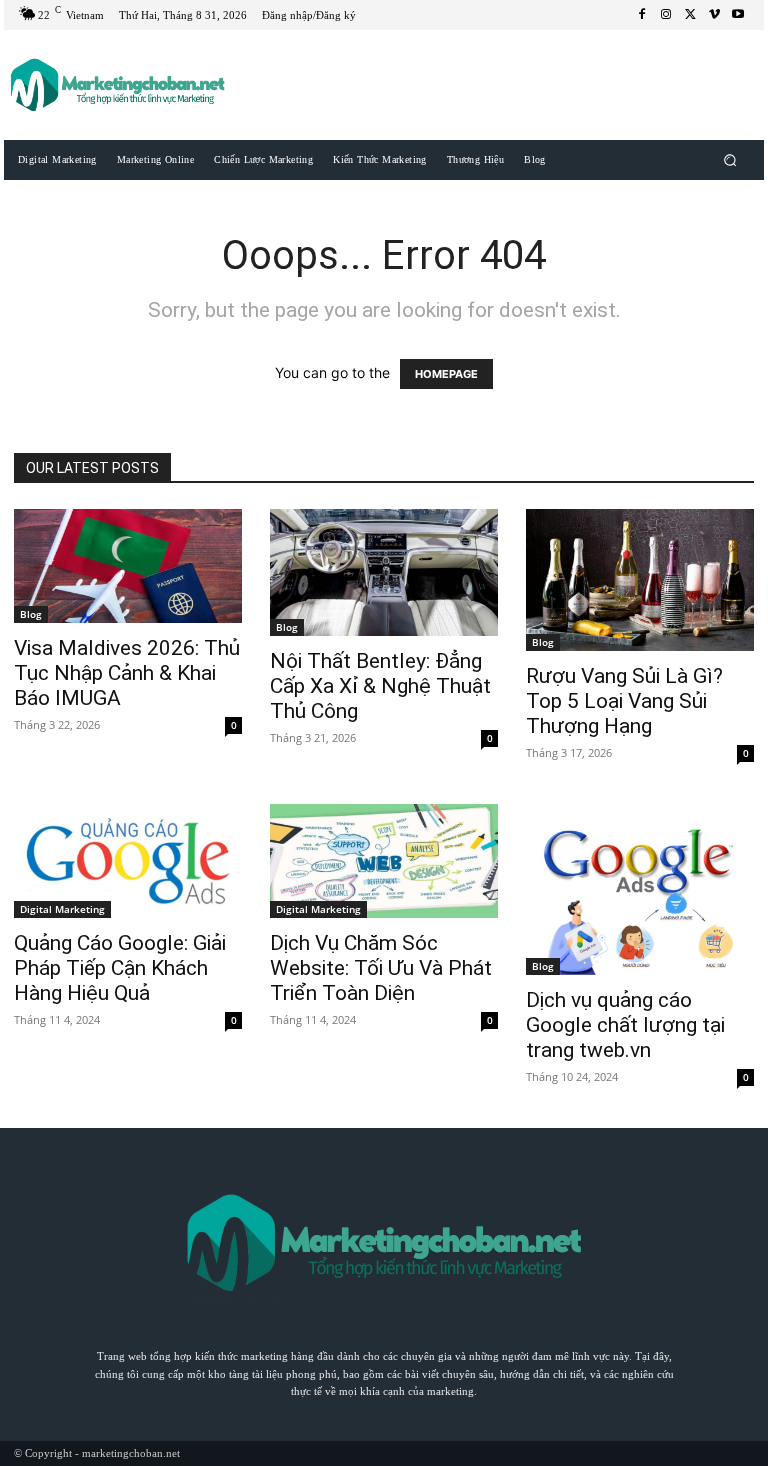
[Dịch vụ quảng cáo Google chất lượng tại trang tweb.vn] (640, 889)
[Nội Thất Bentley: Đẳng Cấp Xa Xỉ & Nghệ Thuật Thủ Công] (384, 573)
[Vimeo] (714, 15)
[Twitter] (690, 15)
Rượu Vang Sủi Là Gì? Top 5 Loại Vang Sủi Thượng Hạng (624, 701)
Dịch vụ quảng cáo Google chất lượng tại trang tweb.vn (625, 1025)
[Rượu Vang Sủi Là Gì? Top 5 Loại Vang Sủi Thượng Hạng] (640, 580)
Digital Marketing (62, 909)
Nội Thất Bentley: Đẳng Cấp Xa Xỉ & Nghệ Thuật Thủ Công (380, 686)
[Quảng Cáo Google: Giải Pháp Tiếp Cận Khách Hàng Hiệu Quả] (128, 861)
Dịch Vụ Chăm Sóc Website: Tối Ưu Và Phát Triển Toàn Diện (381, 968)
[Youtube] (738, 15)
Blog (31, 614)
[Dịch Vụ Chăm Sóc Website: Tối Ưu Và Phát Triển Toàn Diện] (384, 861)
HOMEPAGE (446, 374)
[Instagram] (666, 15)
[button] (730, 159)
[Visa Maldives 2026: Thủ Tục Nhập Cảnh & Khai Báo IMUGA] (128, 566)
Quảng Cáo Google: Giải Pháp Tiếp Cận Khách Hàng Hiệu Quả (120, 968)
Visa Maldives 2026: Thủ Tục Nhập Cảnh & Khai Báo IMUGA (127, 673)
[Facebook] (642, 15)
